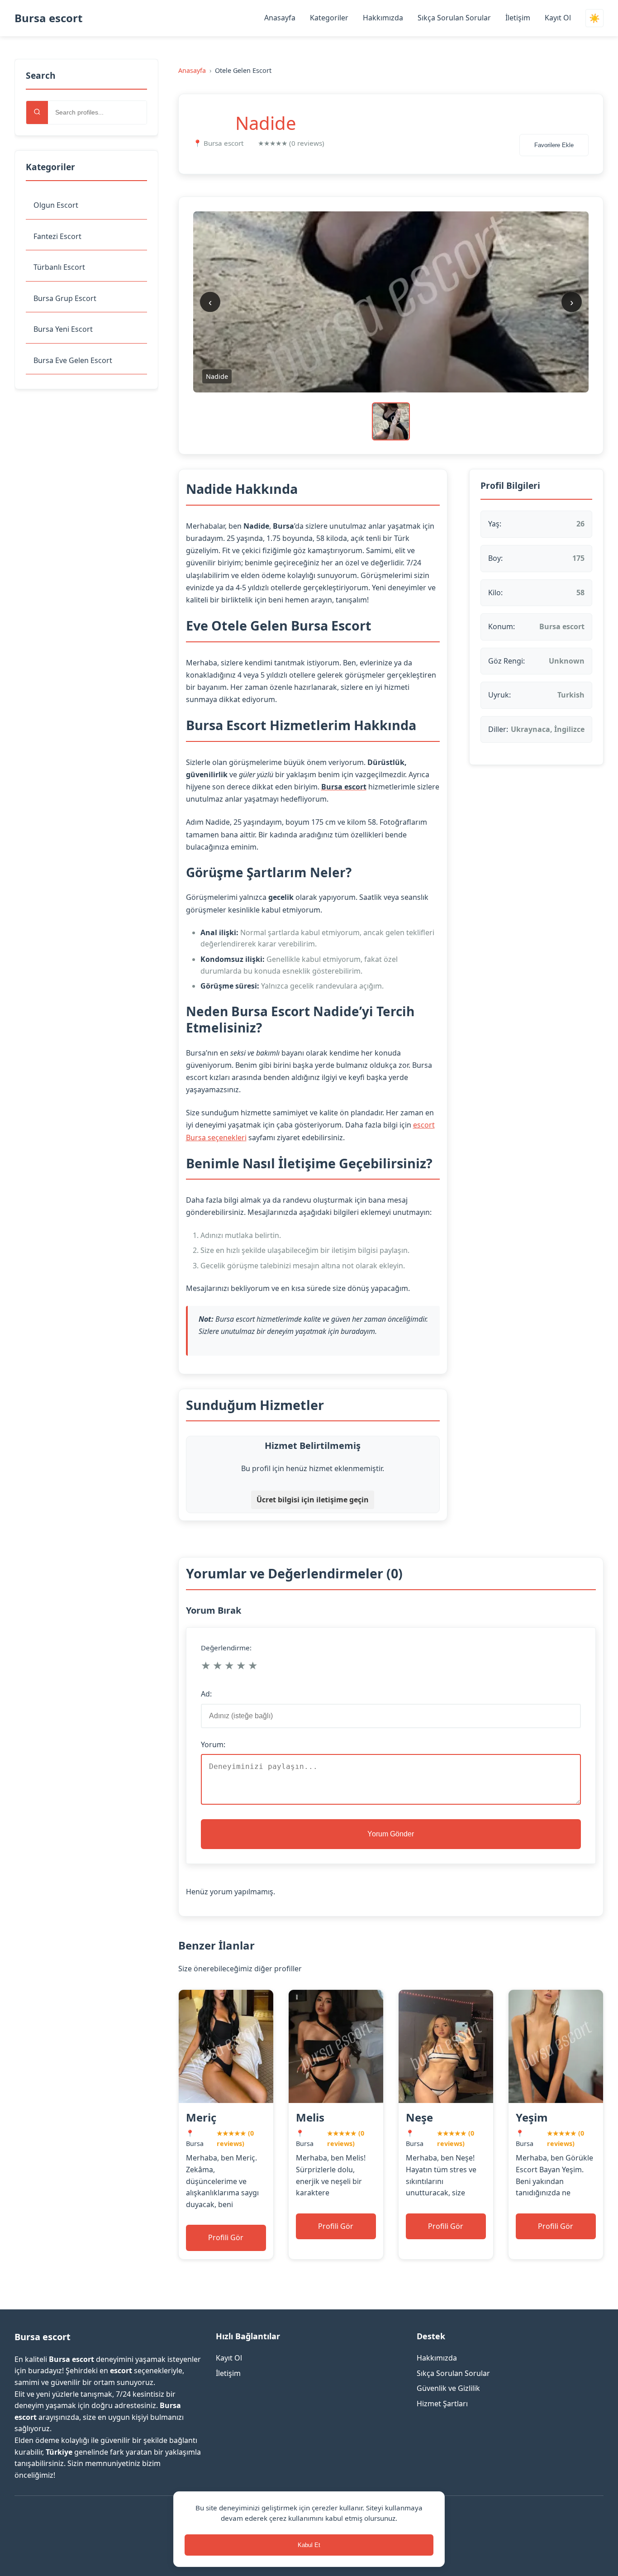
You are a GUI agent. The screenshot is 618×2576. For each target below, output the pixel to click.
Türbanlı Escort (59, 267)
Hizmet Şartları (442, 2404)
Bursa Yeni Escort (63, 329)
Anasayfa (280, 18)
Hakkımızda (383, 18)
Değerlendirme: (226, 1648)
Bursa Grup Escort (65, 298)
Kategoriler (329, 18)
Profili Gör (226, 2237)
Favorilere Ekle (554, 145)
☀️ (594, 18)
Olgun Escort (56, 205)
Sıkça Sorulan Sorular (454, 18)
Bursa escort (48, 18)
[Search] (37, 112)
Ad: (206, 1694)
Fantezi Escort (57, 236)
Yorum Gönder (391, 1834)
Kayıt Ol (558, 18)
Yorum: (213, 1744)
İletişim (518, 18)
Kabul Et (309, 2545)
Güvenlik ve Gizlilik (448, 2388)
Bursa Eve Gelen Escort (73, 360)
